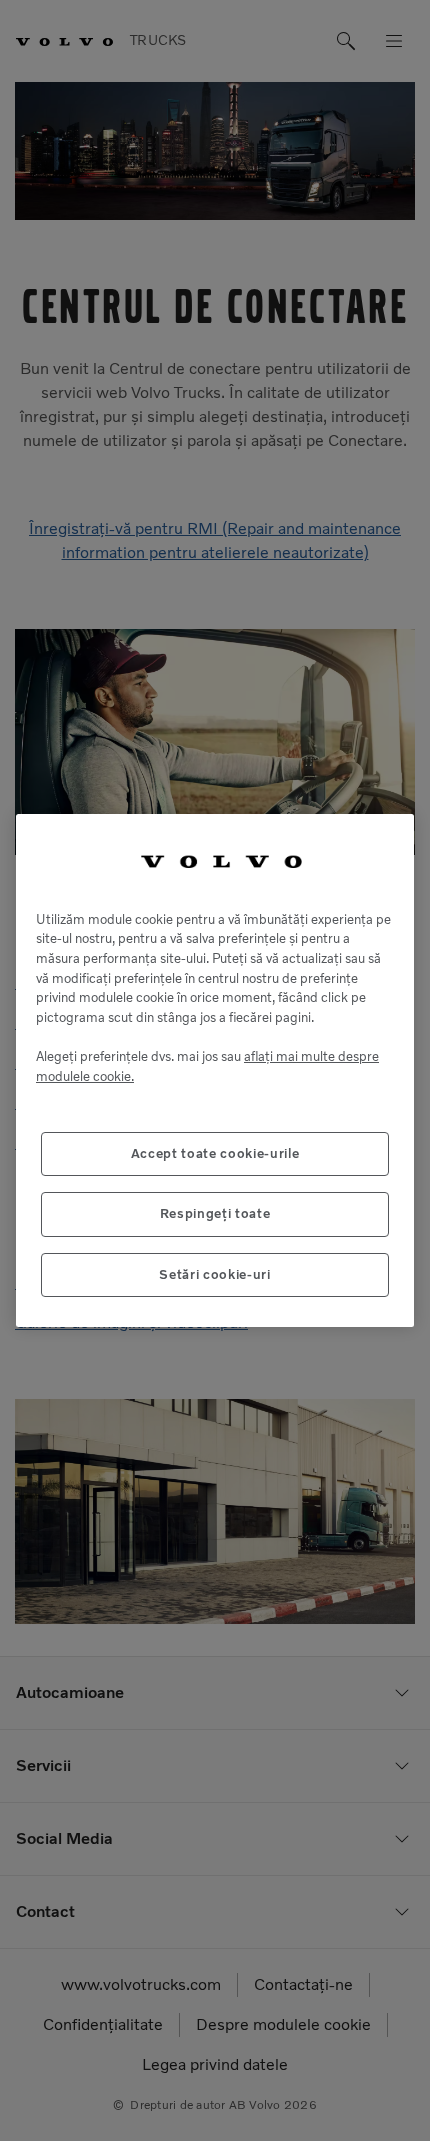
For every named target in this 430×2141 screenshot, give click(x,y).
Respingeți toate (215, 1213)
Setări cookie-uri (214, 1274)
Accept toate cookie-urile (215, 1153)
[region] (215, 1070)
